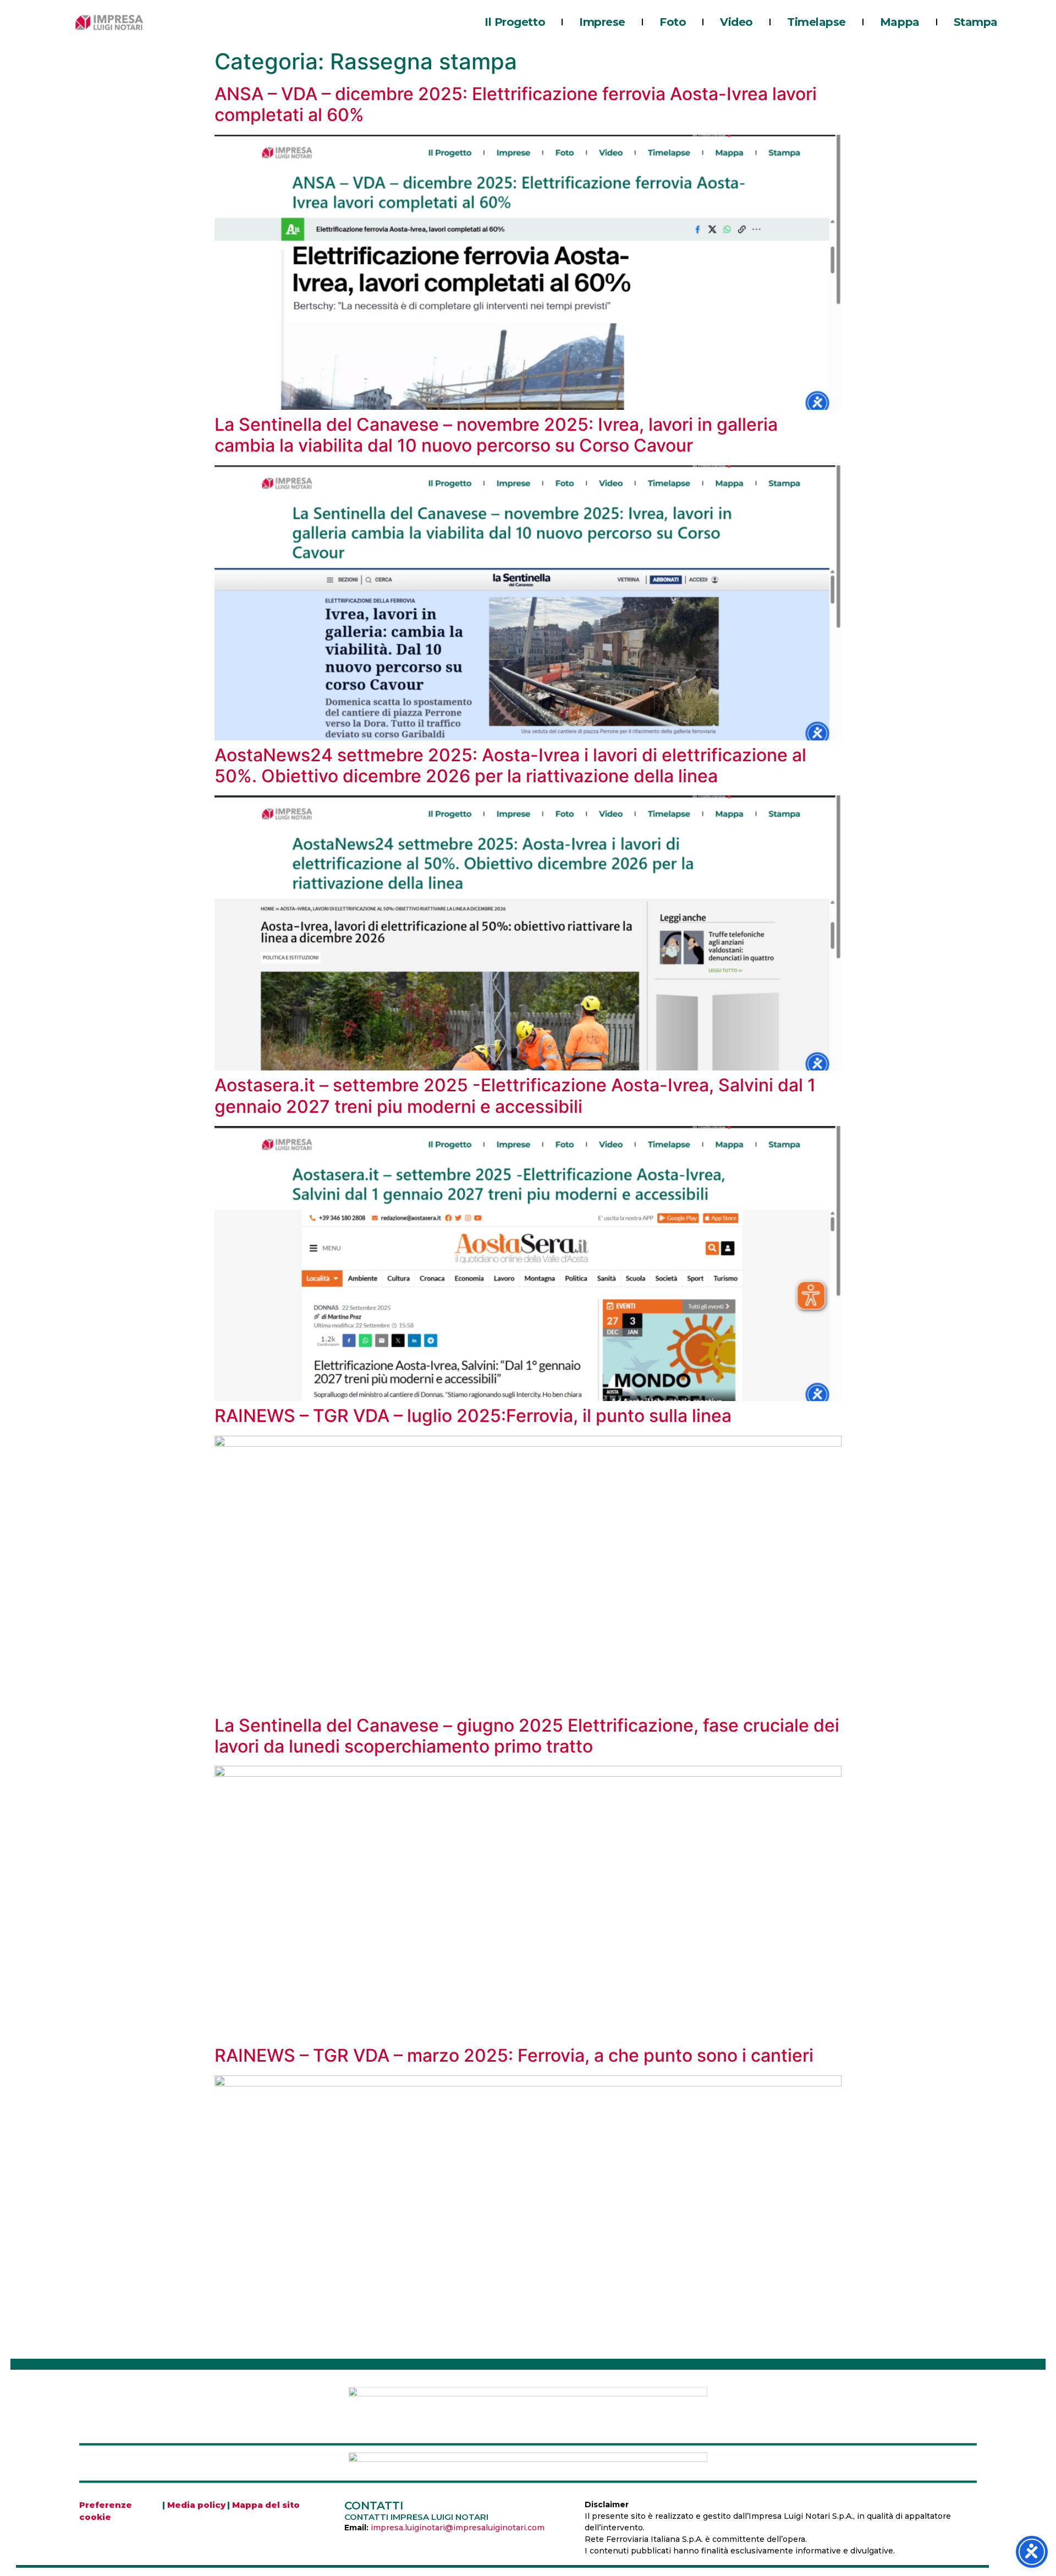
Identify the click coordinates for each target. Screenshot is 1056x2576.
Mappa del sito (266, 2505)
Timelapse (816, 22)
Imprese (602, 22)
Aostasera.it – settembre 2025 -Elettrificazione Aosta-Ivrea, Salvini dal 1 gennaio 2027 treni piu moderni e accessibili (515, 1095)
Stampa (976, 22)
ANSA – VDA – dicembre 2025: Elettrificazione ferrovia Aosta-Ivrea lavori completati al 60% (516, 104)
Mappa (900, 22)
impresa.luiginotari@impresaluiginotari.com (458, 2528)
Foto (673, 22)
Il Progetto (515, 22)
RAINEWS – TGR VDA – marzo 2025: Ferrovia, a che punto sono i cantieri (514, 2055)
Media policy (196, 2505)
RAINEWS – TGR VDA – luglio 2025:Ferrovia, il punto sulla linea (473, 1416)
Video (736, 22)
